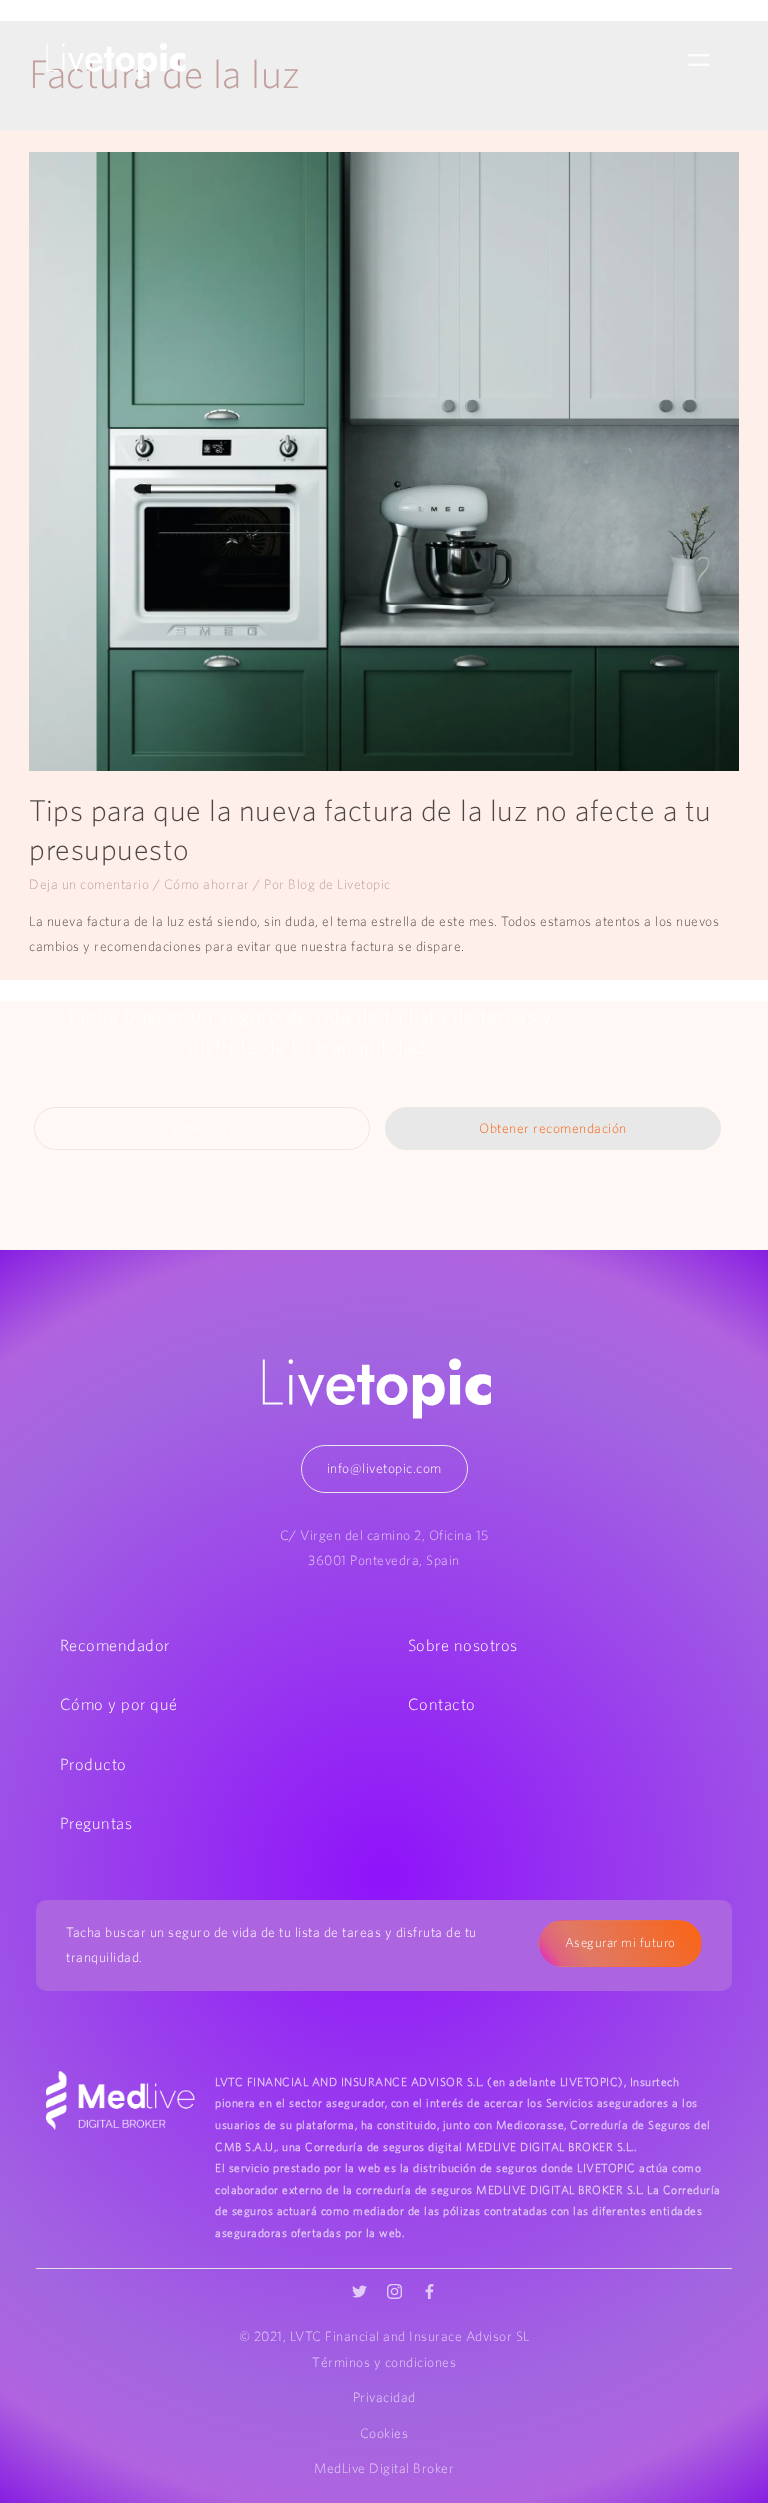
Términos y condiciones (384, 2362)
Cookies (384, 2433)
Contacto (442, 1704)
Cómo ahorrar (207, 884)
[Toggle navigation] (699, 61)
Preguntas (96, 1823)
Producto (93, 1764)
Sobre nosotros (463, 1645)
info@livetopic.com (384, 1468)
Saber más (202, 1128)
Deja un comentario (89, 884)
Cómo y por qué (119, 1704)
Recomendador (115, 1645)
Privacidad (384, 2397)
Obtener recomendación (553, 1128)
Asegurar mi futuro (620, 1942)
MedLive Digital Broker (384, 2468)
